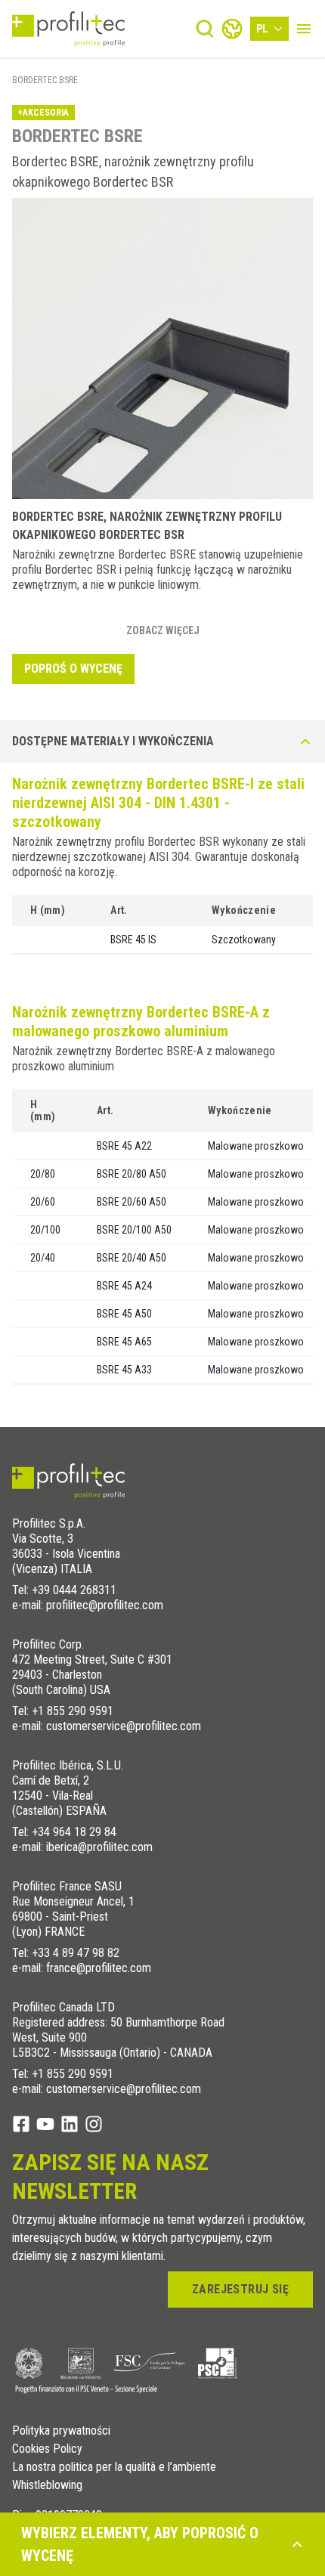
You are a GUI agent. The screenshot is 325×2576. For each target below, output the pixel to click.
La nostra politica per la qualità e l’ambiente (114, 2467)
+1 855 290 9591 (73, 1711)
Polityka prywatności (61, 2431)
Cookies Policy (47, 2449)
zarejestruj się (240, 2289)
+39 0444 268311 (74, 1590)
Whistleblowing (47, 2485)
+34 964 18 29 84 (74, 1832)
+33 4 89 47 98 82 (76, 1953)
